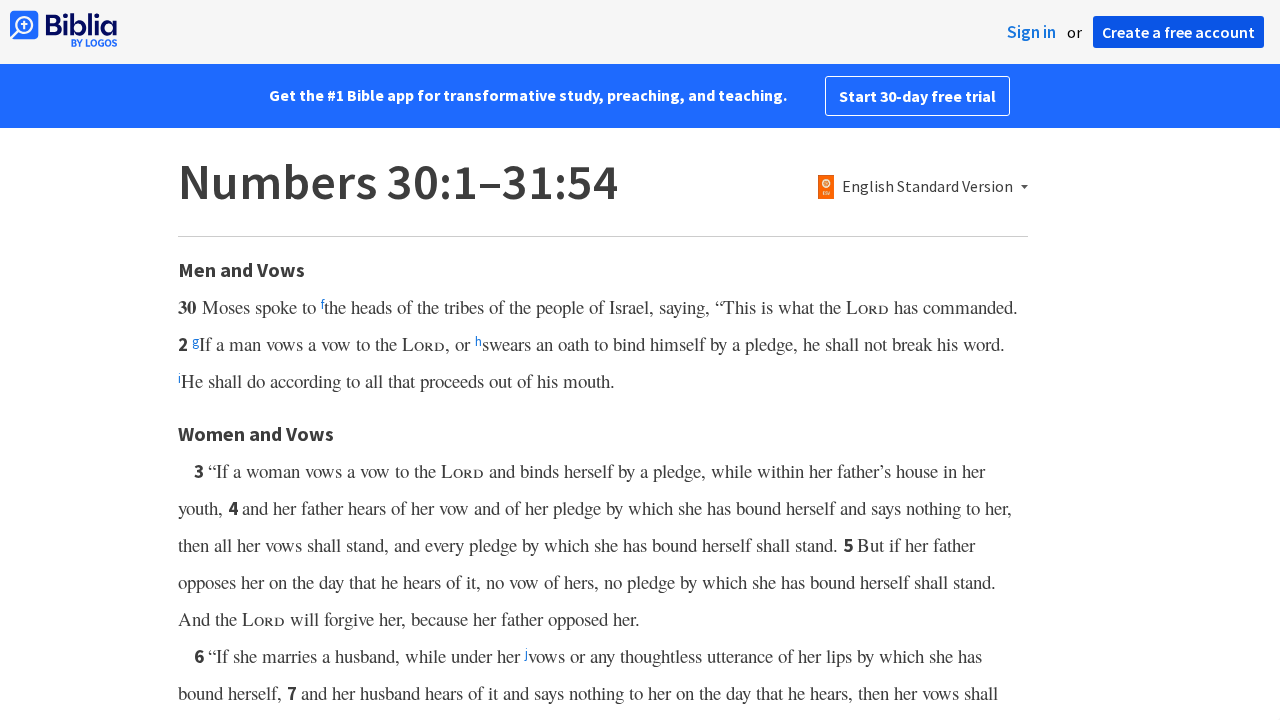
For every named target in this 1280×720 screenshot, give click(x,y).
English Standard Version (927, 187)
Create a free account (1178, 32)
